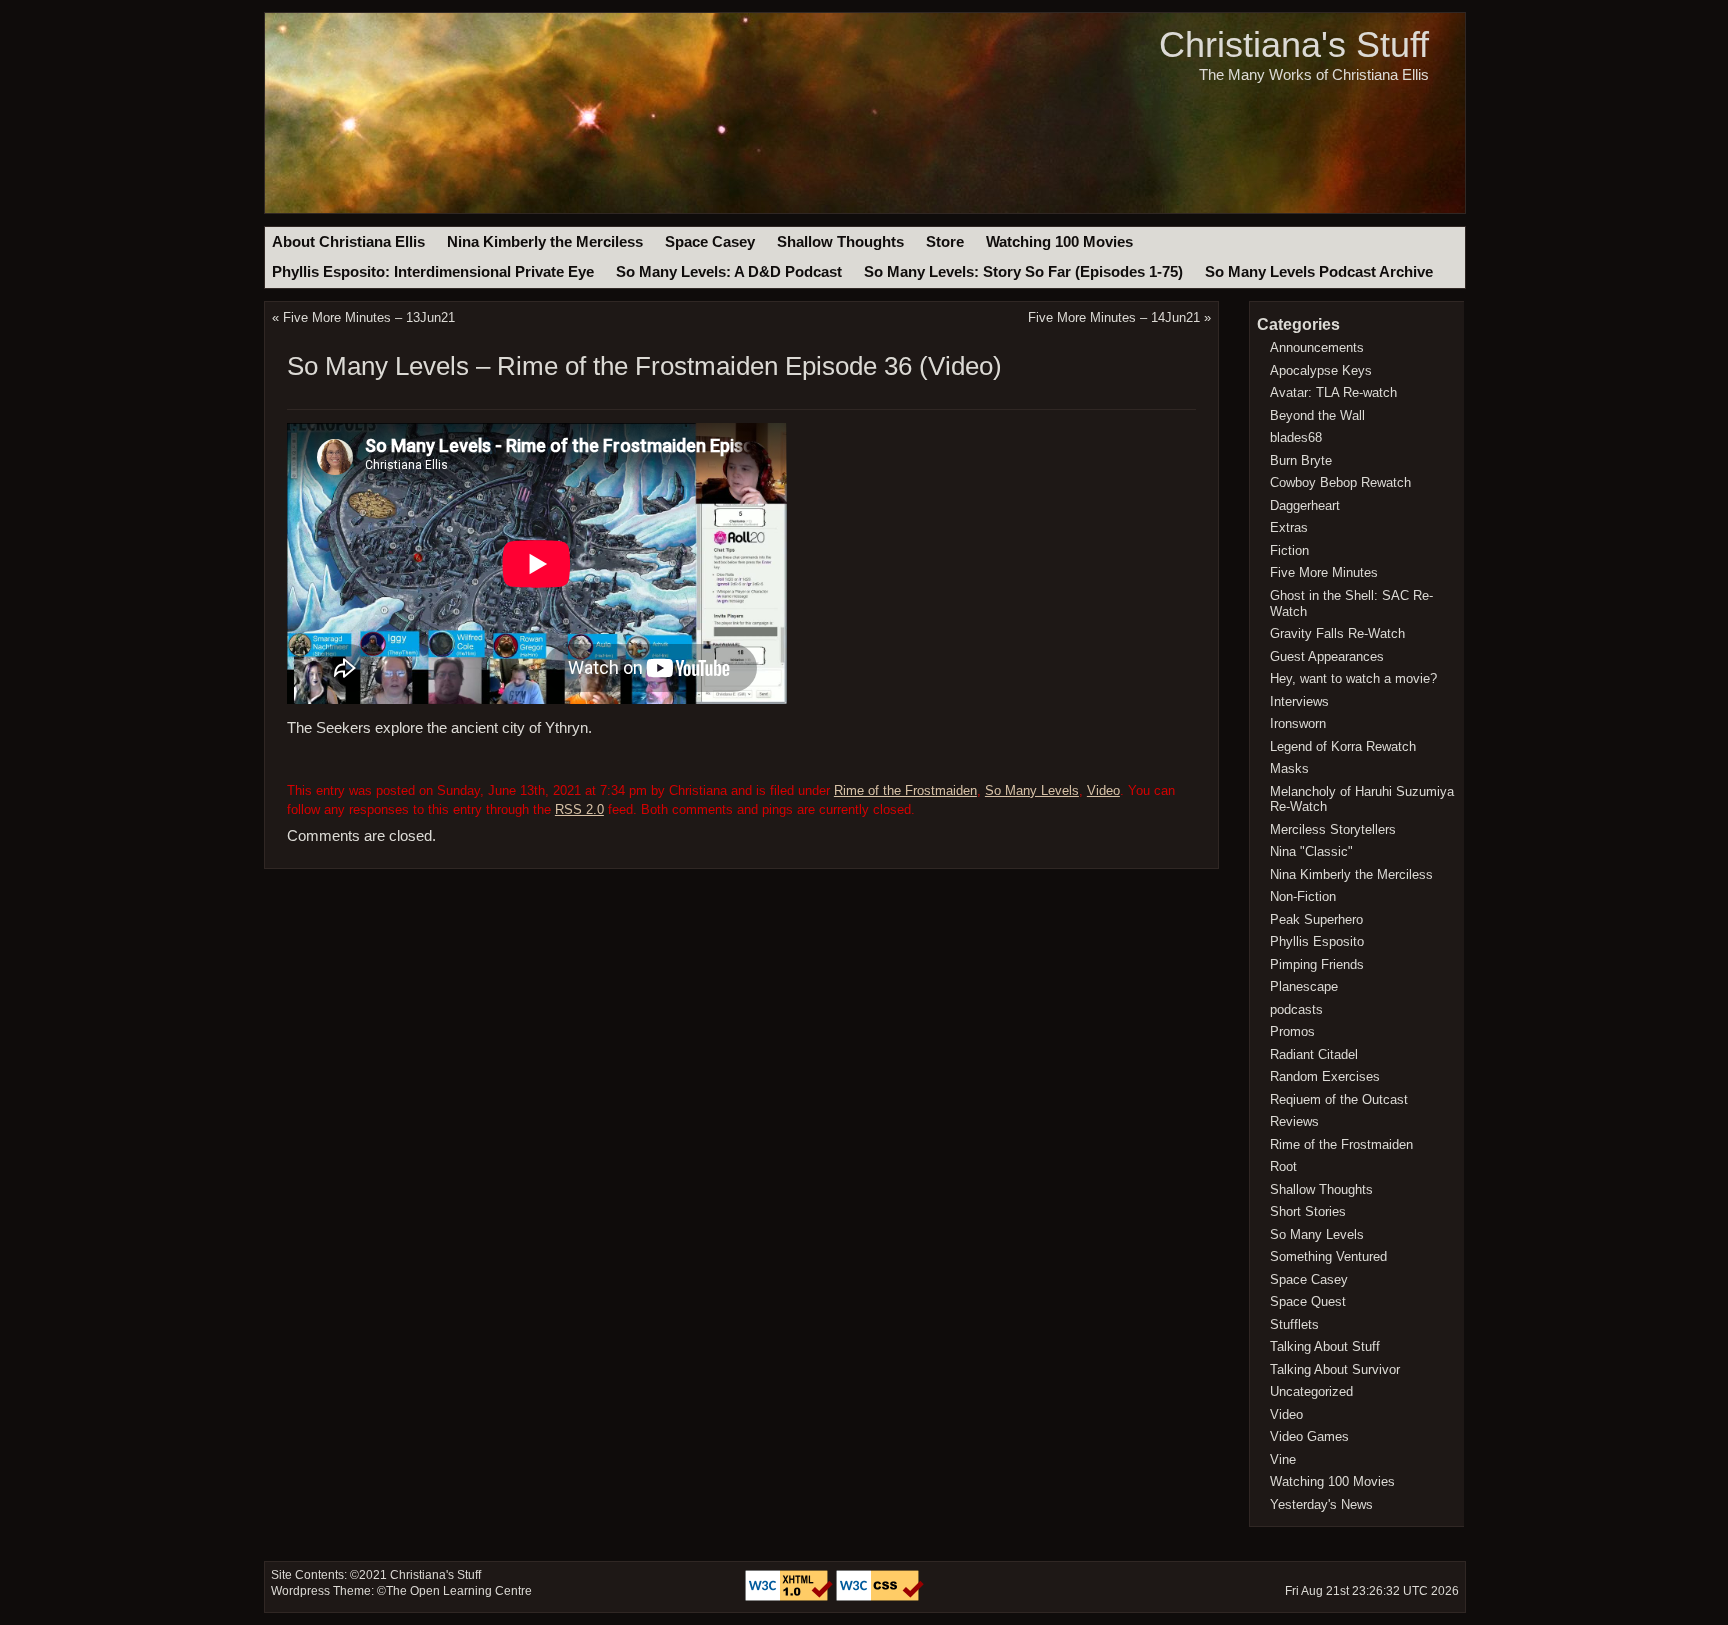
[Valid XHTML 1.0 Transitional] (790, 1597)
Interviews (1299, 701)
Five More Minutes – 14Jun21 (1114, 317)
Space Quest (1308, 1301)
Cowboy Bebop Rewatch (1340, 482)
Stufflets (1294, 1324)
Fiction (1289, 550)
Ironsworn (1298, 723)
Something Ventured (1328, 1256)
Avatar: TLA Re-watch (1333, 392)
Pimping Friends (1317, 964)
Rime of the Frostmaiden (905, 790)
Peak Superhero (1316, 919)
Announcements (1317, 347)
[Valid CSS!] (880, 1597)
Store (945, 242)
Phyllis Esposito (1317, 941)
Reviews (1294, 1121)
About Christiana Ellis (348, 242)
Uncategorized (1311, 1391)
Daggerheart (1305, 505)
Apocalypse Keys (1321, 370)
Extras (1289, 527)
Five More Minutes (1324, 572)
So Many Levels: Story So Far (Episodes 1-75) (1023, 272)
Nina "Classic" (1311, 851)
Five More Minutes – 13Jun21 (369, 317)
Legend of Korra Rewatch (1343, 746)
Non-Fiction (1303, 896)
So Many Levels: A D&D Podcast (729, 272)
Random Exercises (1325, 1076)
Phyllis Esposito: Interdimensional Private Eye (433, 272)
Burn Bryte (1301, 460)
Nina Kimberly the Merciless (545, 242)
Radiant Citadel (1314, 1054)
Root (1283, 1166)
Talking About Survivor (1335, 1369)
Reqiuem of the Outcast (1339, 1099)
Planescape (1304, 986)
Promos (1292, 1031)
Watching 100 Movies (1059, 242)
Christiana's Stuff (1294, 44)
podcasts (1296, 1009)
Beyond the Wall (1317, 415)
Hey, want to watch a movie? (1353, 678)
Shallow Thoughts (840, 242)
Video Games (1309, 1436)
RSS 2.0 (579, 809)
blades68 (1296, 437)
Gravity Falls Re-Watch (1337, 633)
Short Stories (1308, 1211)
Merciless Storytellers (1333, 829)
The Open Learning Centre (459, 1591)
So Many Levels (1032, 790)
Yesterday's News (1321, 1504)
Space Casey (710, 242)
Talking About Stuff (1325, 1346)
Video (1103, 790)
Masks (1289, 768)
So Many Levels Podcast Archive (1319, 272)
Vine (1283, 1459)
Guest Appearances (1327, 656)
